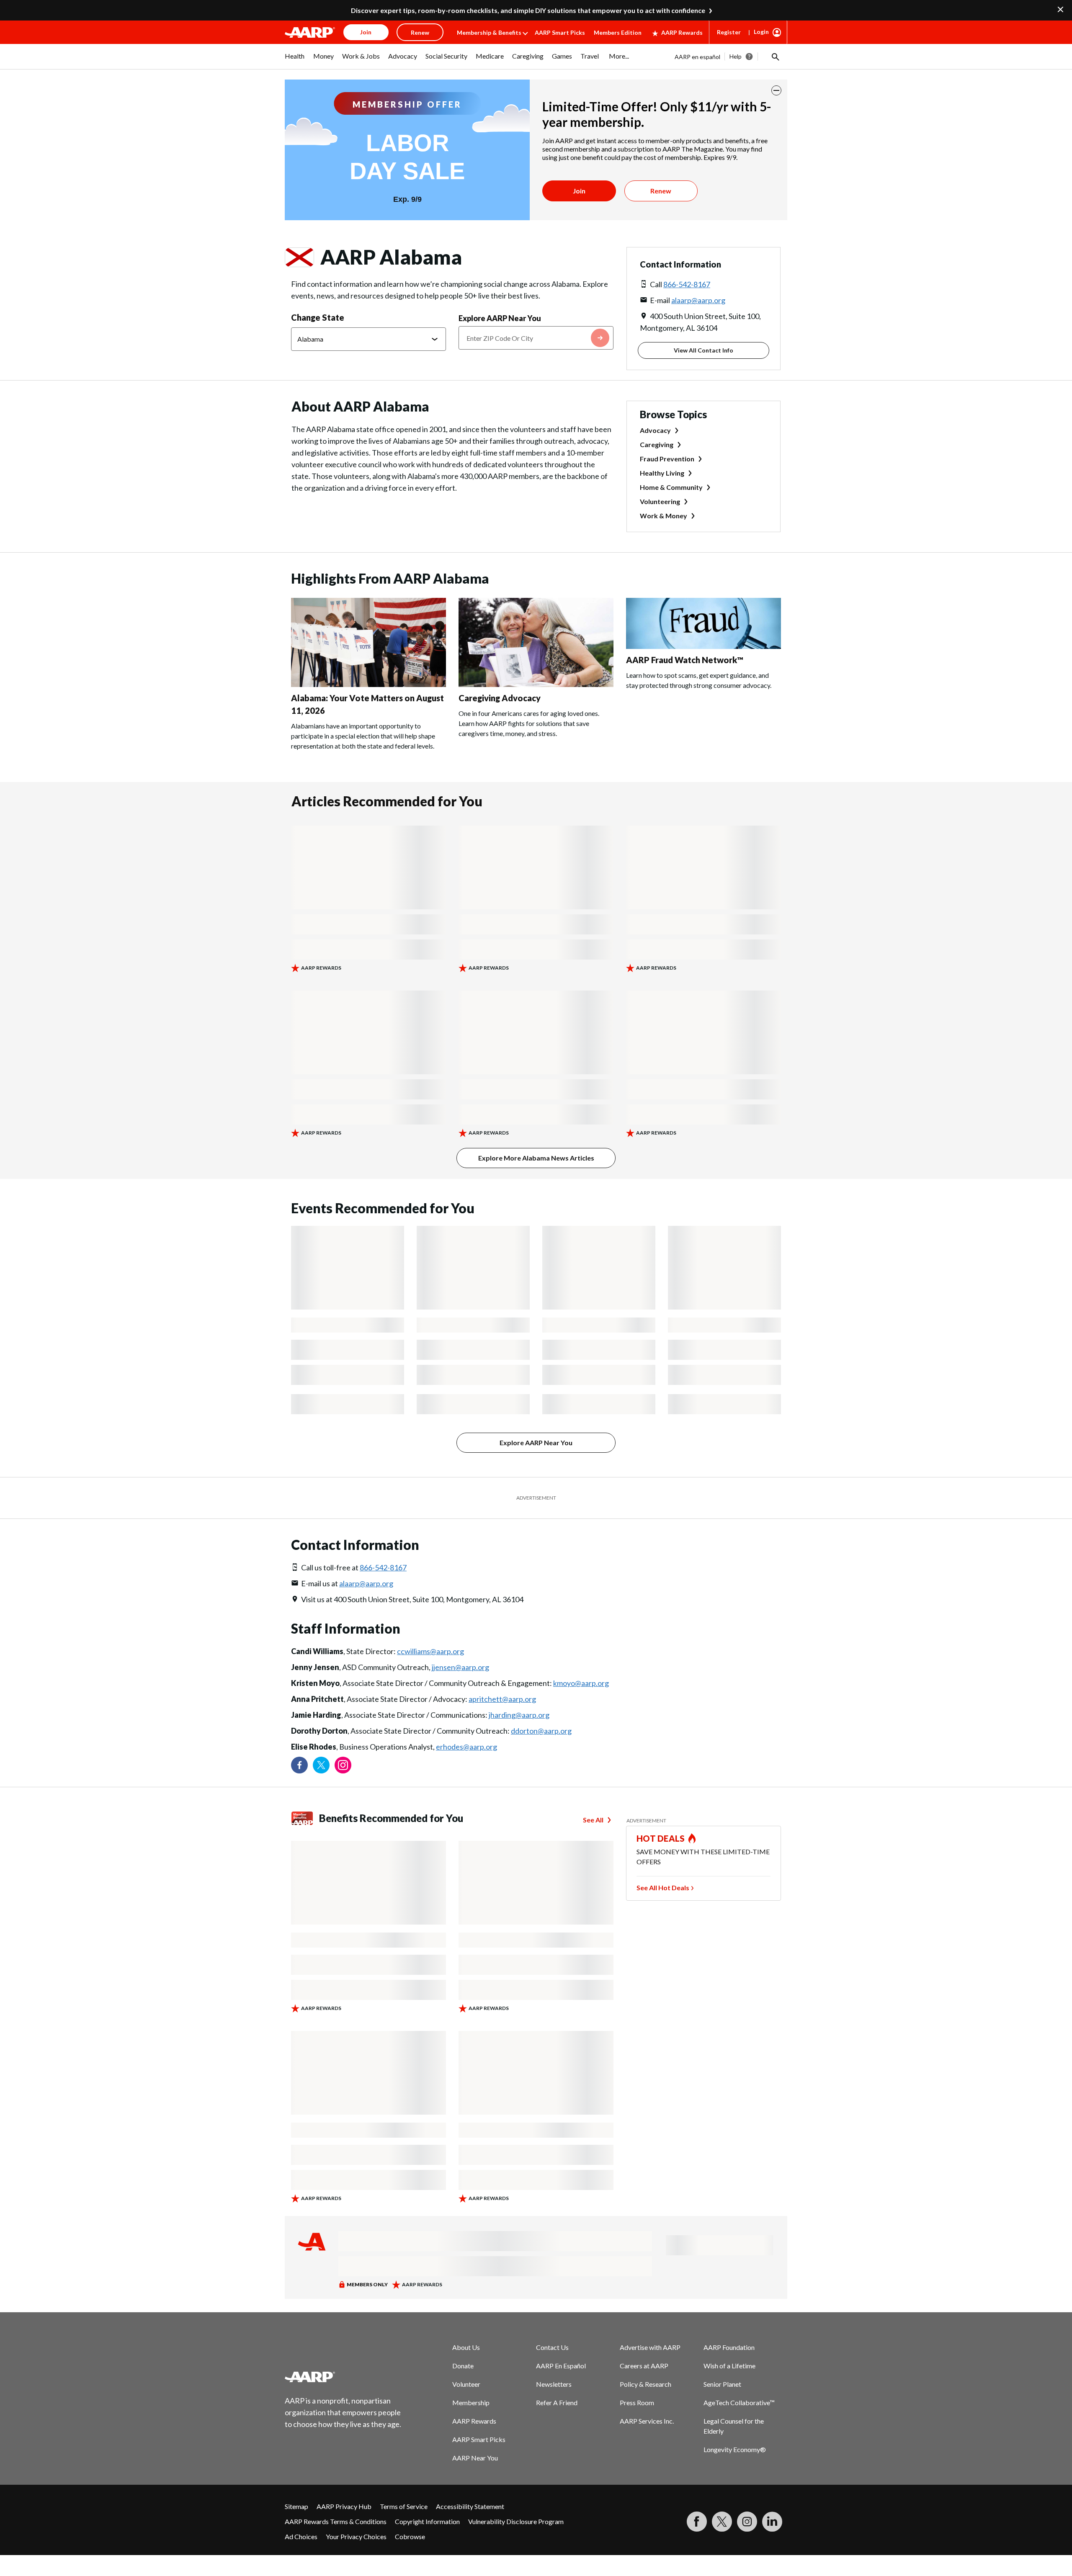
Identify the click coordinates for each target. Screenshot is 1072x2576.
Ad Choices (301, 2536)
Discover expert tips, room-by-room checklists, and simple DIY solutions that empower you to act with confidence (528, 10)
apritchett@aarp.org (502, 1699)
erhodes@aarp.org (466, 1747)
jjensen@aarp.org (460, 1667)
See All (593, 1820)
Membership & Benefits (489, 32)
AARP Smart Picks (560, 32)
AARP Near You (475, 2458)
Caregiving (657, 444)
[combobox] (536, 338)
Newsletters (554, 2384)
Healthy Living (662, 473)
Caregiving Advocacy (500, 698)
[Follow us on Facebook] (299, 1765)
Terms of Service (404, 2506)
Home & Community (671, 487)
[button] (775, 57)
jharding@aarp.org (519, 1715)
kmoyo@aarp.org (581, 1683)
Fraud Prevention (667, 459)
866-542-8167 (687, 284)
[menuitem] (295, 60)
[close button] (776, 90)
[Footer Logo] (343, 2377)
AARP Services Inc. (647, 2421)
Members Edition (618, 32)
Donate (463, 2366)
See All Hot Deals (663, 1888)
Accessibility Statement (470, 2506)
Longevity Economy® (735, 2449)
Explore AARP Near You (500, 318)
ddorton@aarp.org (541, 1731)
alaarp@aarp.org (698, 300)
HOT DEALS (661, 1838)
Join (579, 191)
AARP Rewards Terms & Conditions (336, 2521)
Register (729, 32)
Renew (661, 191)
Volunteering (660, 501)
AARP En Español (561, 2366)
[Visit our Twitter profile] (321, 1765)
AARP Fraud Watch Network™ (685, 660)
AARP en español (697, 57)
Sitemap (296, 2506)
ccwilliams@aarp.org (430, 1651)
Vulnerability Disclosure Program (516, 2521)
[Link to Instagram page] (343, 1765)
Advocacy (655, 430)
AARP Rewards (682, 32)
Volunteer (466, 2384)
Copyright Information (427, 2521)
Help (736, 56)
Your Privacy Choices (356, 2536)
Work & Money (664, 516)
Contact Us (552, 2347)
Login (761, 32)
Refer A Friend (557, 2402)
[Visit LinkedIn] (772, 2522)
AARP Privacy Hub (344, 2506)
